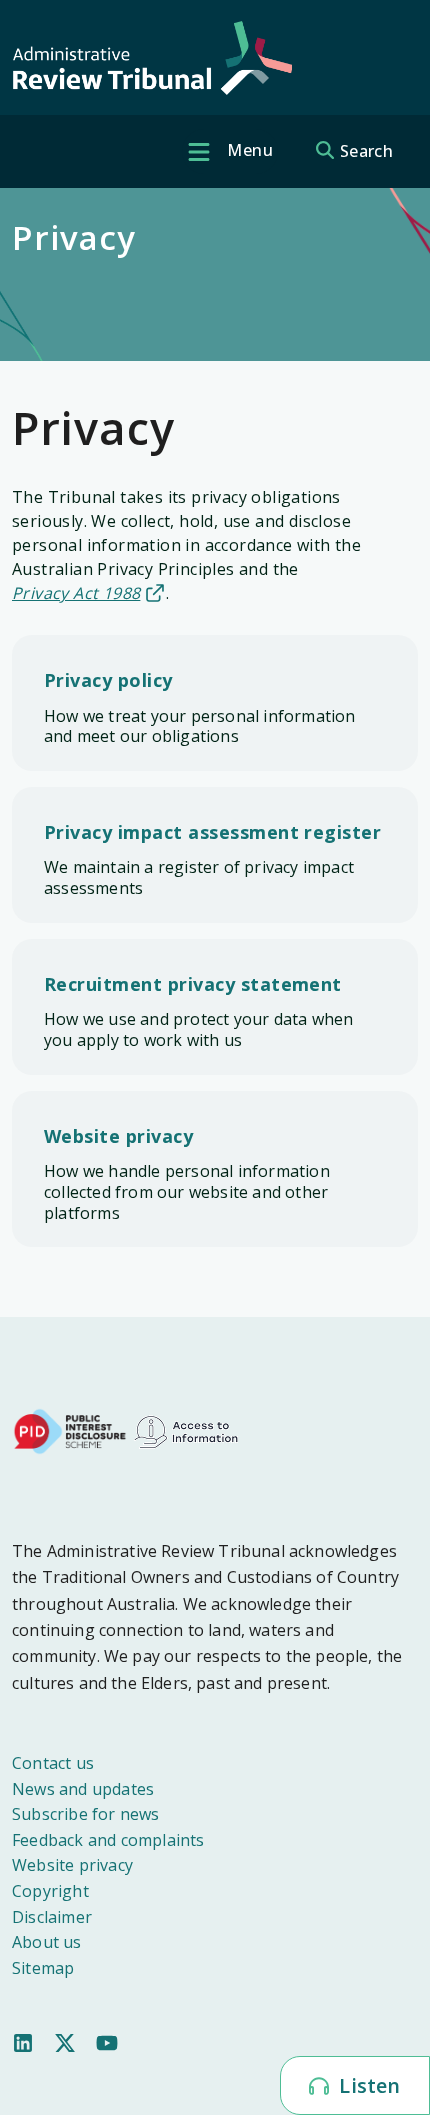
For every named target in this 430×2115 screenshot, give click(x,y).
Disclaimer (52, 1917)
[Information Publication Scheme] (186, 1430)
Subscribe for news (86, 1814)
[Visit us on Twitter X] (65, 2041)
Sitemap (43, 1968)
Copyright (50, 1891)
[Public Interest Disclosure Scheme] (70, 1430)
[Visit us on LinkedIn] (23, 2041)
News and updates (83, 1789)
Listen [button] (367, 2085)
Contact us (53, 1763)
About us (47, 1942)
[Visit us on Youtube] (107, 2041)
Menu (248, 150)
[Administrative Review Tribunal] (152, 58)
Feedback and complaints (108, 1840)
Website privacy (72, 1865)
